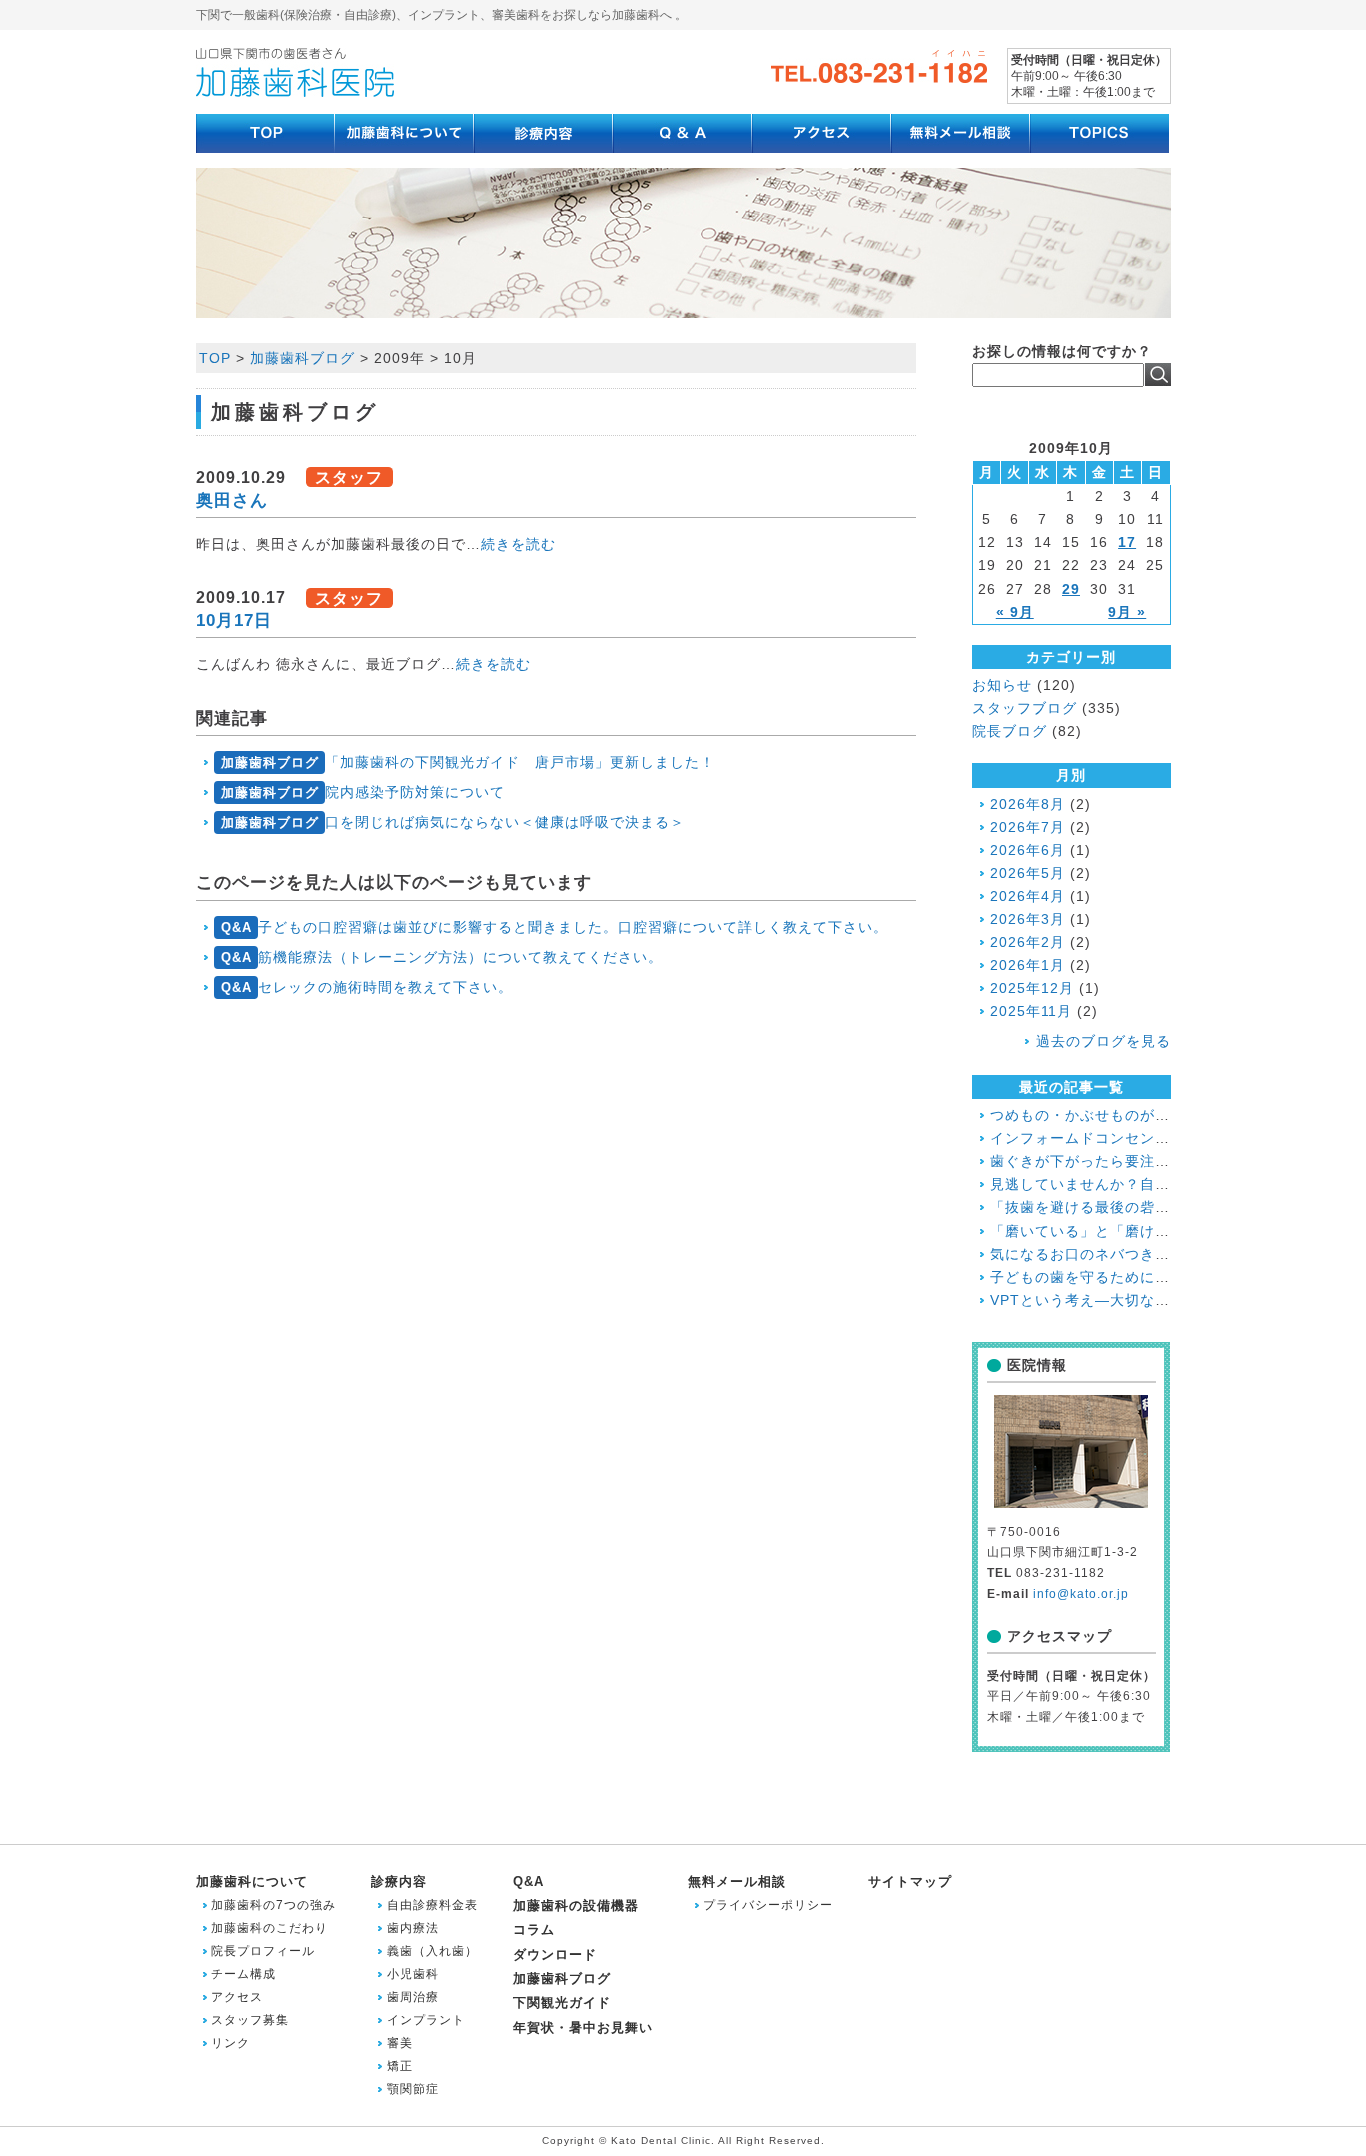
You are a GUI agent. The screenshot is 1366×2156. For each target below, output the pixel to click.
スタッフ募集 (250, 2020)
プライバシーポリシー (768, 1905)
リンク (230, 2043)
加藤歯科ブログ (302, 358)
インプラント (426, 2020)
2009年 (399, 358)
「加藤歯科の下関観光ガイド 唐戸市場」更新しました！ (468, 762)
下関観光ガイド (562, 2002)
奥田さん (232, 500)
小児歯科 (413, 1974)
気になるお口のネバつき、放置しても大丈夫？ (1147, 1254)
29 (1071, 589)
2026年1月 (1027, 965)
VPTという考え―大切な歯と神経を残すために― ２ (1165, 1300)
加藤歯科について (252, 1881)
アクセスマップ (1059, 1636)
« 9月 (1015, 612)
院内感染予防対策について (363, 792)
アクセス (237, 1997)
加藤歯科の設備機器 (576, 1905)
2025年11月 (1031, 1011)
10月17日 (234, 620)
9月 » (1127, 612)
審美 (400, 2043)
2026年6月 (1027, 850)
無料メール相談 (737, 1881)
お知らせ (1002, 685)
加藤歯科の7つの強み (273, 1905)
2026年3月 (1027, 919)
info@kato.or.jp (1081, 1594)
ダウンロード (555, 1954)
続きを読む (518, 544)
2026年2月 (1027, 942)
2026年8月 (1027, 804)
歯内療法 (413, 1928)
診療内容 (399, 1881)
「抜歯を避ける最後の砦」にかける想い (1125, 1207)
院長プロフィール (263, 1951)
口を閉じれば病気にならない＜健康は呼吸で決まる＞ (453, 822)
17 (1127, 542)
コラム (534, 1929)
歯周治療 (413, 1997)
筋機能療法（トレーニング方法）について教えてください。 (442, 957)
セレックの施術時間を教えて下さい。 (367, 987)
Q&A (528, 1881)
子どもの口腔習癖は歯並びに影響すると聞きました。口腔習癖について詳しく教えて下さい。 (554, 927)
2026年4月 (1027, 896)
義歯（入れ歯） (432, 1951)
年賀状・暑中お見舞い (583, 2027)
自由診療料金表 (432, 1905)
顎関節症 (413, 2089)
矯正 (400, 2066)
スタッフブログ (1024, 708)
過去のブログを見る (1103, 1041)
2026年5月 (1027, 873)
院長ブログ (1009, 731)
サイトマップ (910, 1881)
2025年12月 (1032, 988)
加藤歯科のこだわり (269, 1928)
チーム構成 (243, 1974)
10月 (460, 358)
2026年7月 (1027, 827)
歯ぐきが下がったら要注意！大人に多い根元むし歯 (1162, 1161)
